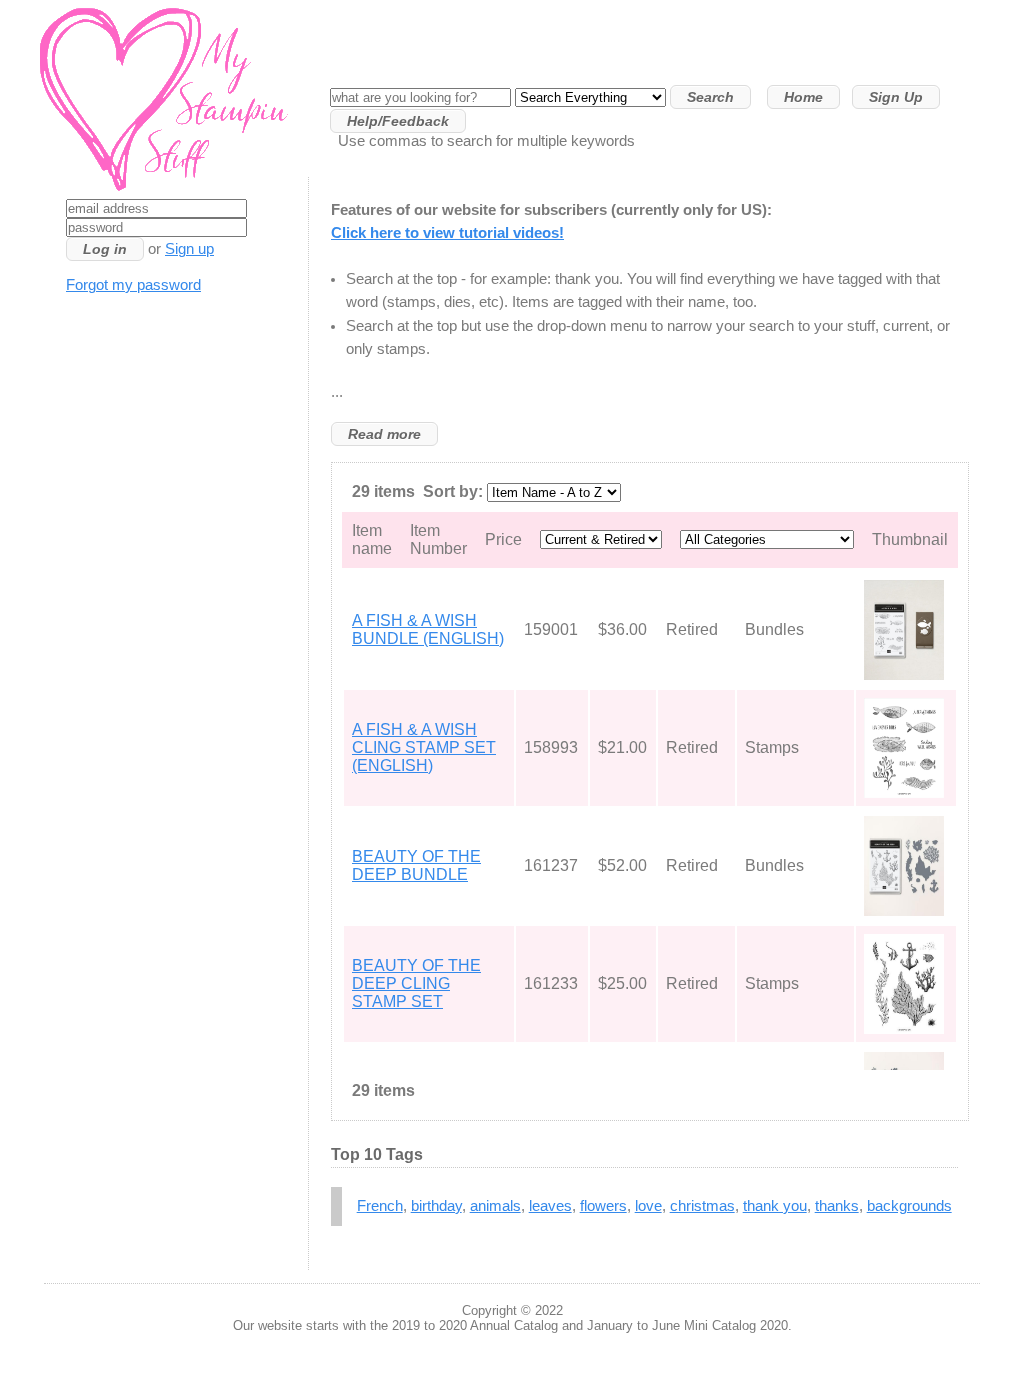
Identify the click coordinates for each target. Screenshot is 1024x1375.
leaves (550, 1206)
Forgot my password (133, 285)
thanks (837, 1206)
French (380, 1206)
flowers (603, 1206)
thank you (775, 1206)
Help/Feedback (398, 121)
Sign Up (896, 97)
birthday (436, 1206)
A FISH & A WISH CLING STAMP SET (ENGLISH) (424, 747)
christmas (702, 1206)
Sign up (189, 249)
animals (495, 1206)
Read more (384, 434)
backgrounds (909, 1206)
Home (803, 97)
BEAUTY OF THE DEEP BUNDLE (416, 865)
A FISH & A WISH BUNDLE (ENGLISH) (428, 629)
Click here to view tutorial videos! (447, 233)
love (648, 1206)
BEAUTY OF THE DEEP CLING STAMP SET (416, 983)
